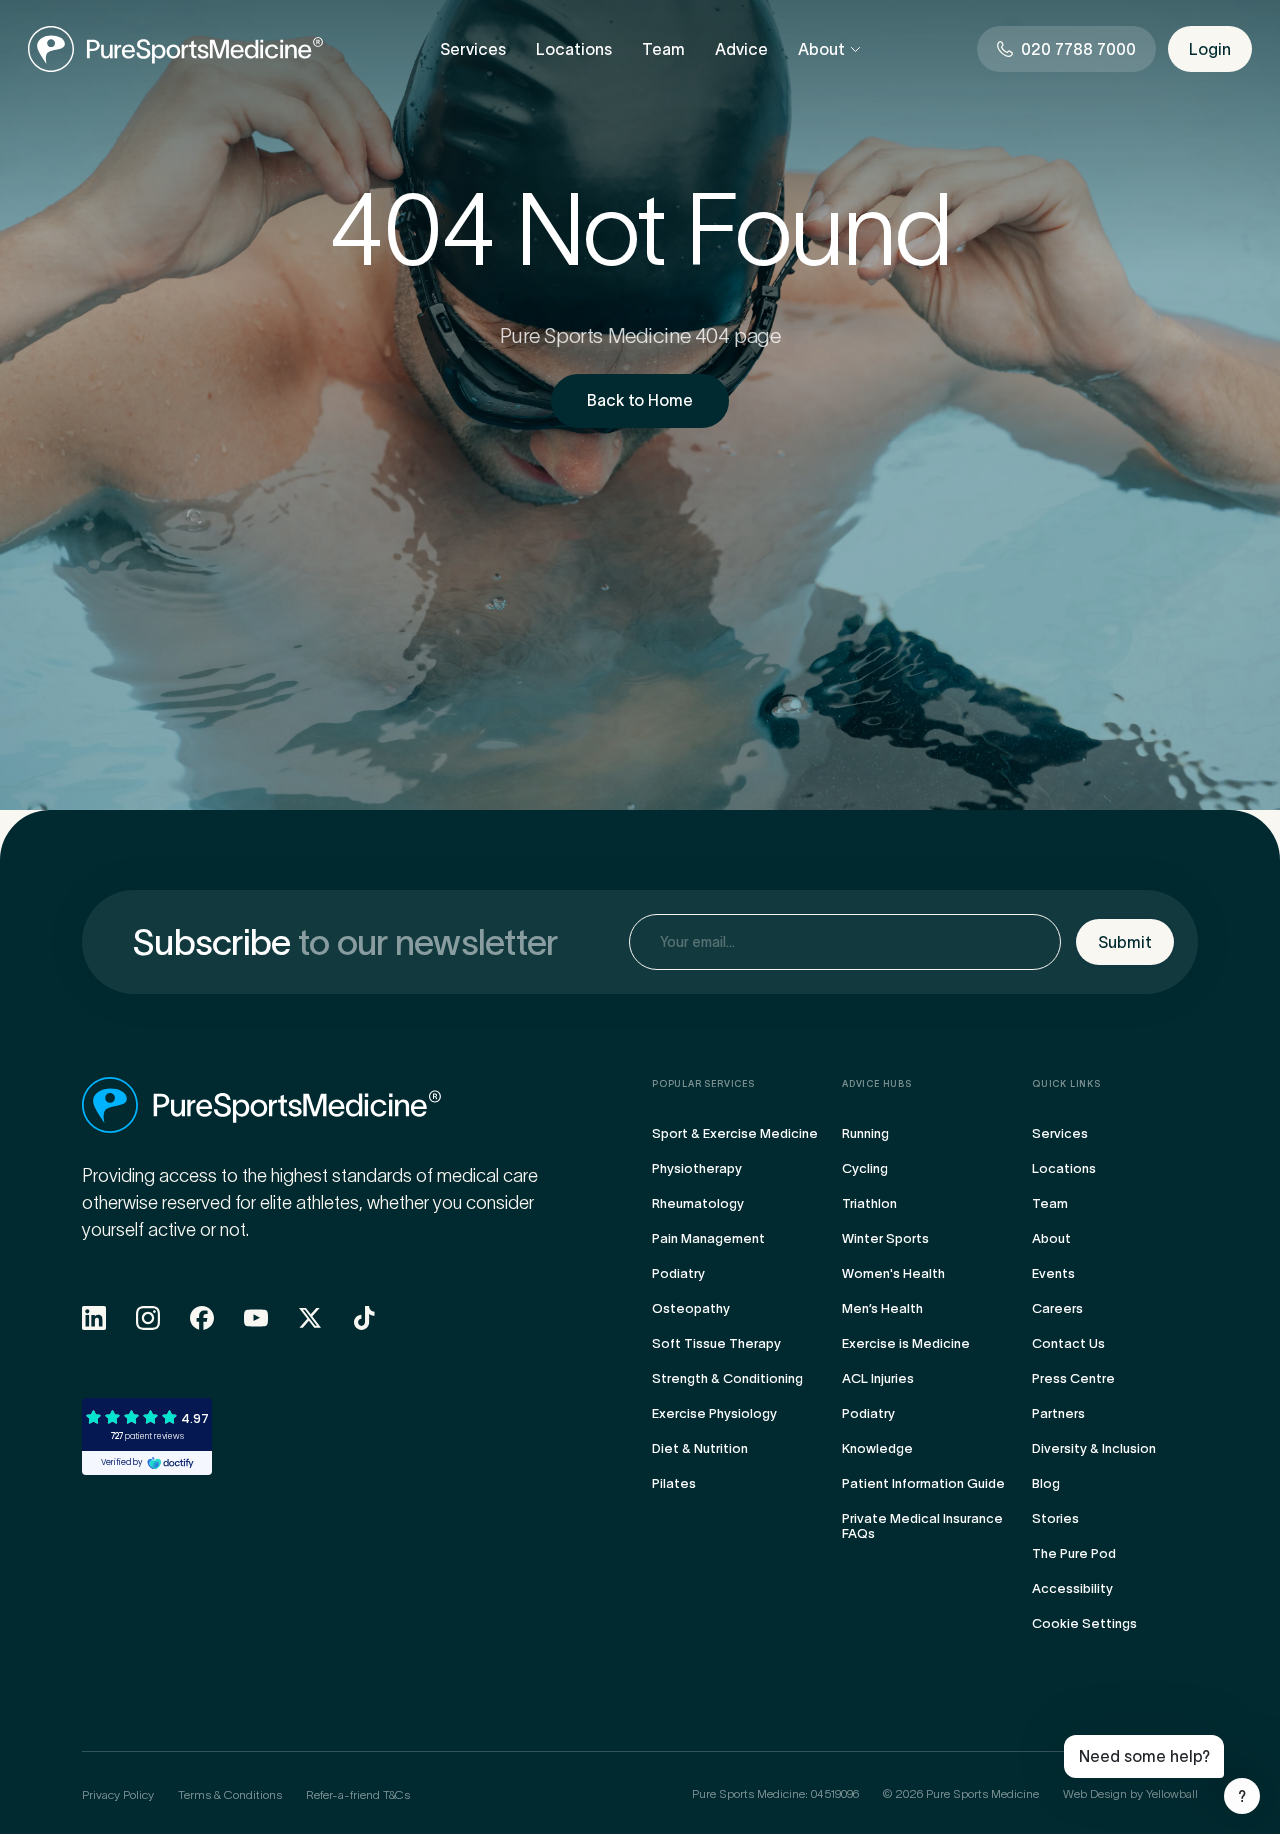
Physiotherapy (697, 1168)
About (821, 49)
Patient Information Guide (923, 1483)
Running (865, 1133)
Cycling (865, 1168)
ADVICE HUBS (877, 1084)
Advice (741, 49)
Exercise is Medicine (906, 1343)
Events (1053, 1273)
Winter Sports (885, 1238)
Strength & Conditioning (727, 1378)
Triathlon (869, 1203)
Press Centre (1073, 1378)
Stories (1055, 1518)
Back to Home (639, 400)
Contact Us (1068, 1343)
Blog (1046, 1483)
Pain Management (708, 1238)
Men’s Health (882, 1308)
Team (663, 49)
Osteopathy (691, 1308)
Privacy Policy (118, 1794)
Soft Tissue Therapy (716, 1343)
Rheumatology (698, 1203)
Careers (1057, 1308)
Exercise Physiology (714, 1413)
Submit (1125, 942)
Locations (574, 49)
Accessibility (1072, 1588)
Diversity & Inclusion (1094, 1448)
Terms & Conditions (230, 1794)
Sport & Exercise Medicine (735, 1133)
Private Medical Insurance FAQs (922, 1526)
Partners (1058, 1413)
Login (1210, 49)
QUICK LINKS (1066, 1084)
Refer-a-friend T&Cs (358, 1794)
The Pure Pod (1074, 1553)
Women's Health (893, 1273)
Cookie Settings (1084, 1623)
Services (473, 49)
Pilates (674, 1483)
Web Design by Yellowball (1130, 1793)
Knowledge (877, 1448)
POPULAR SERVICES (703, 1084)
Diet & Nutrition (700, 1448)
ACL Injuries (878, 1378)
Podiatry (678, 1273)
